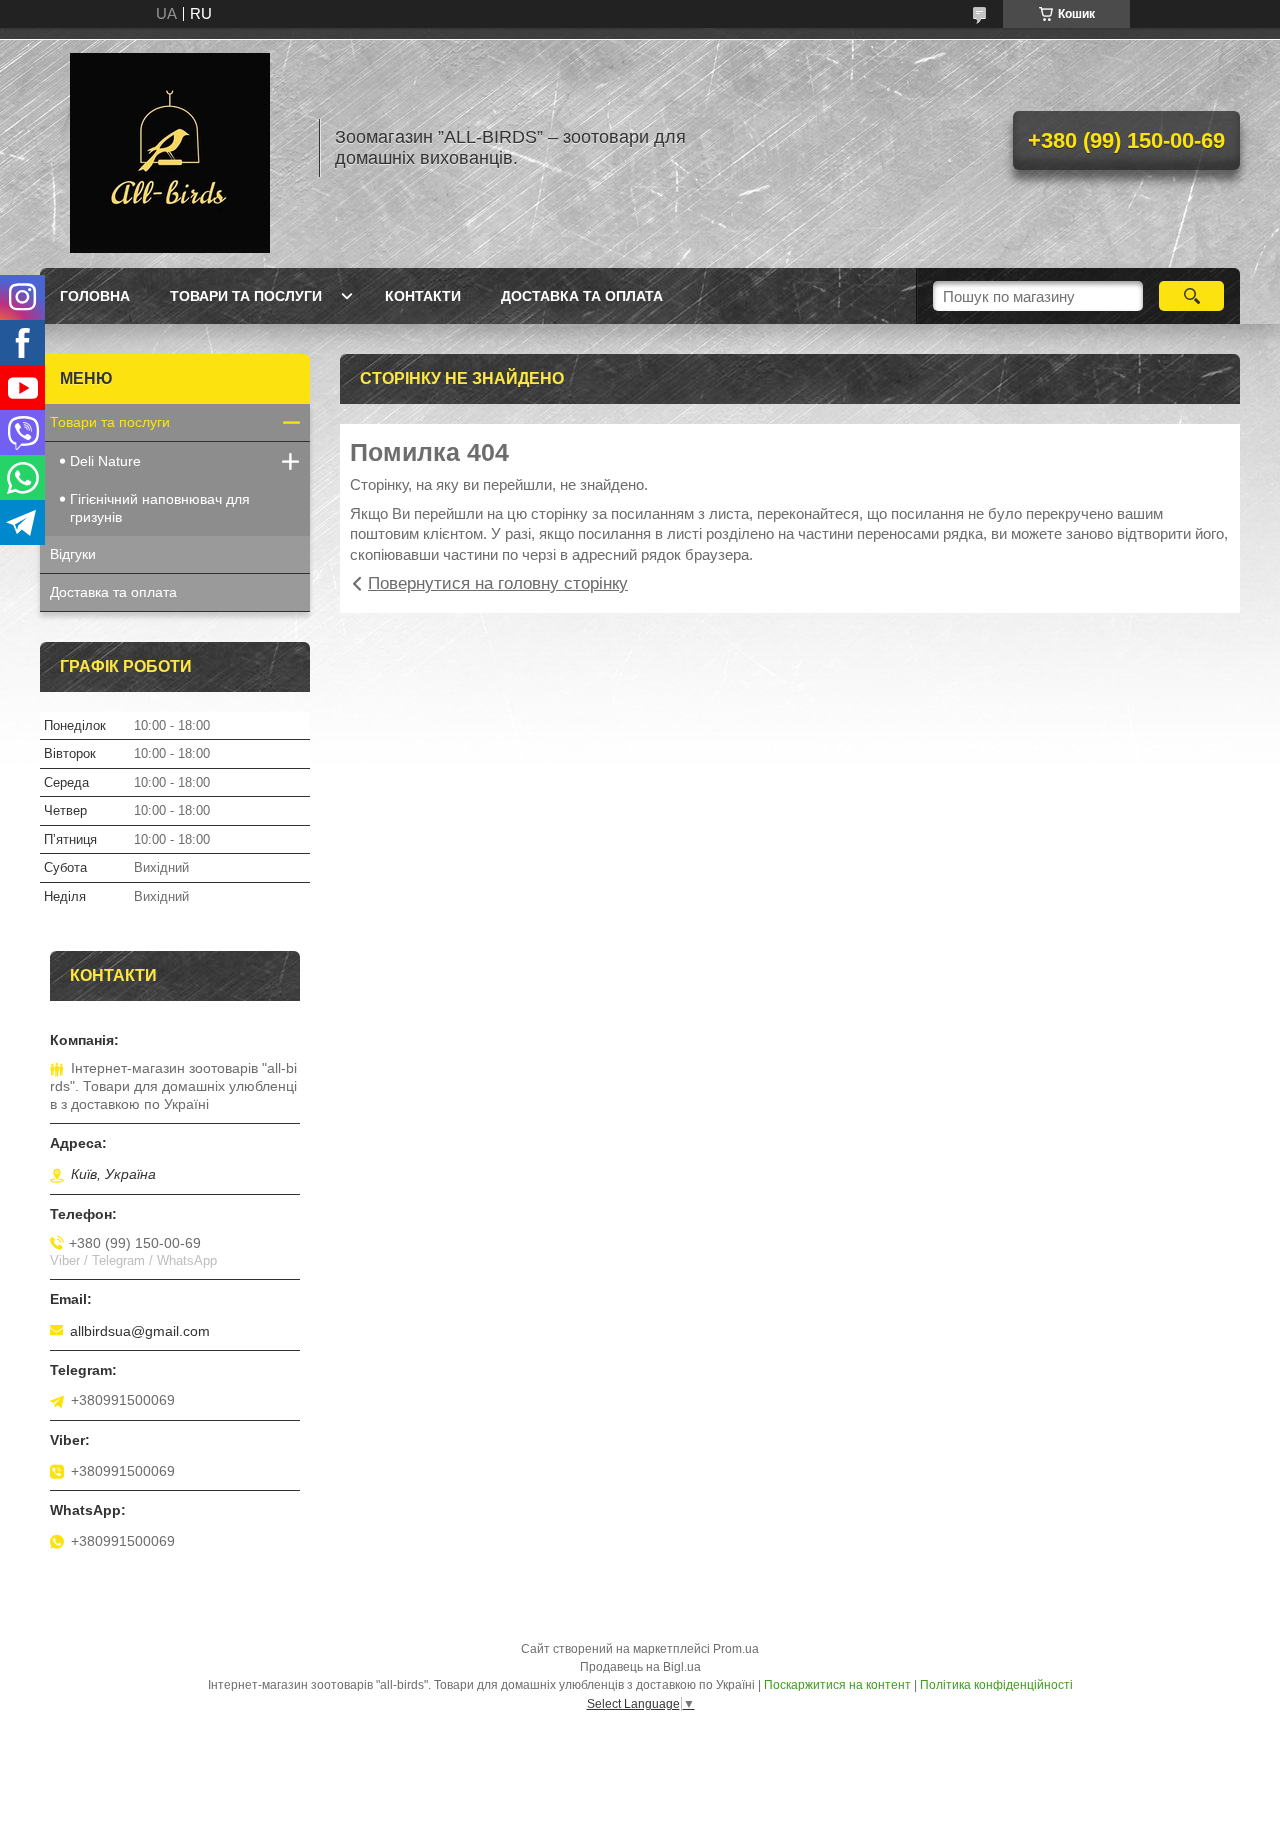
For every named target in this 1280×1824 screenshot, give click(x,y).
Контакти (423, 296)
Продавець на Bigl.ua (640, 1667)
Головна (95, 296)
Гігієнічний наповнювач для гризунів (160, 508)
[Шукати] (1191, 296)
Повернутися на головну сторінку (498, 583)
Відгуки (73, 554)
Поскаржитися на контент (837, 1685)
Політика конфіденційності (996, 1685)
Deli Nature (105, 461)
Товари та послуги (246, 296)
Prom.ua (736, 1649)
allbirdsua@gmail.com (140, 1331)
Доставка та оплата (582, 296)
